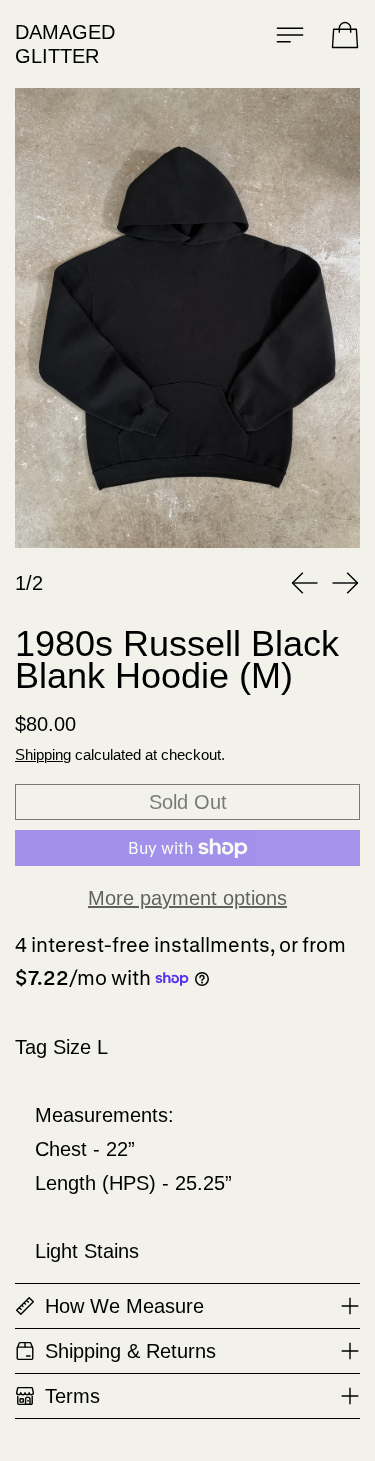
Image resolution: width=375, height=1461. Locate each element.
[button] (187, 318)
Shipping (43, 754)
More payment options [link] (187, 898)
